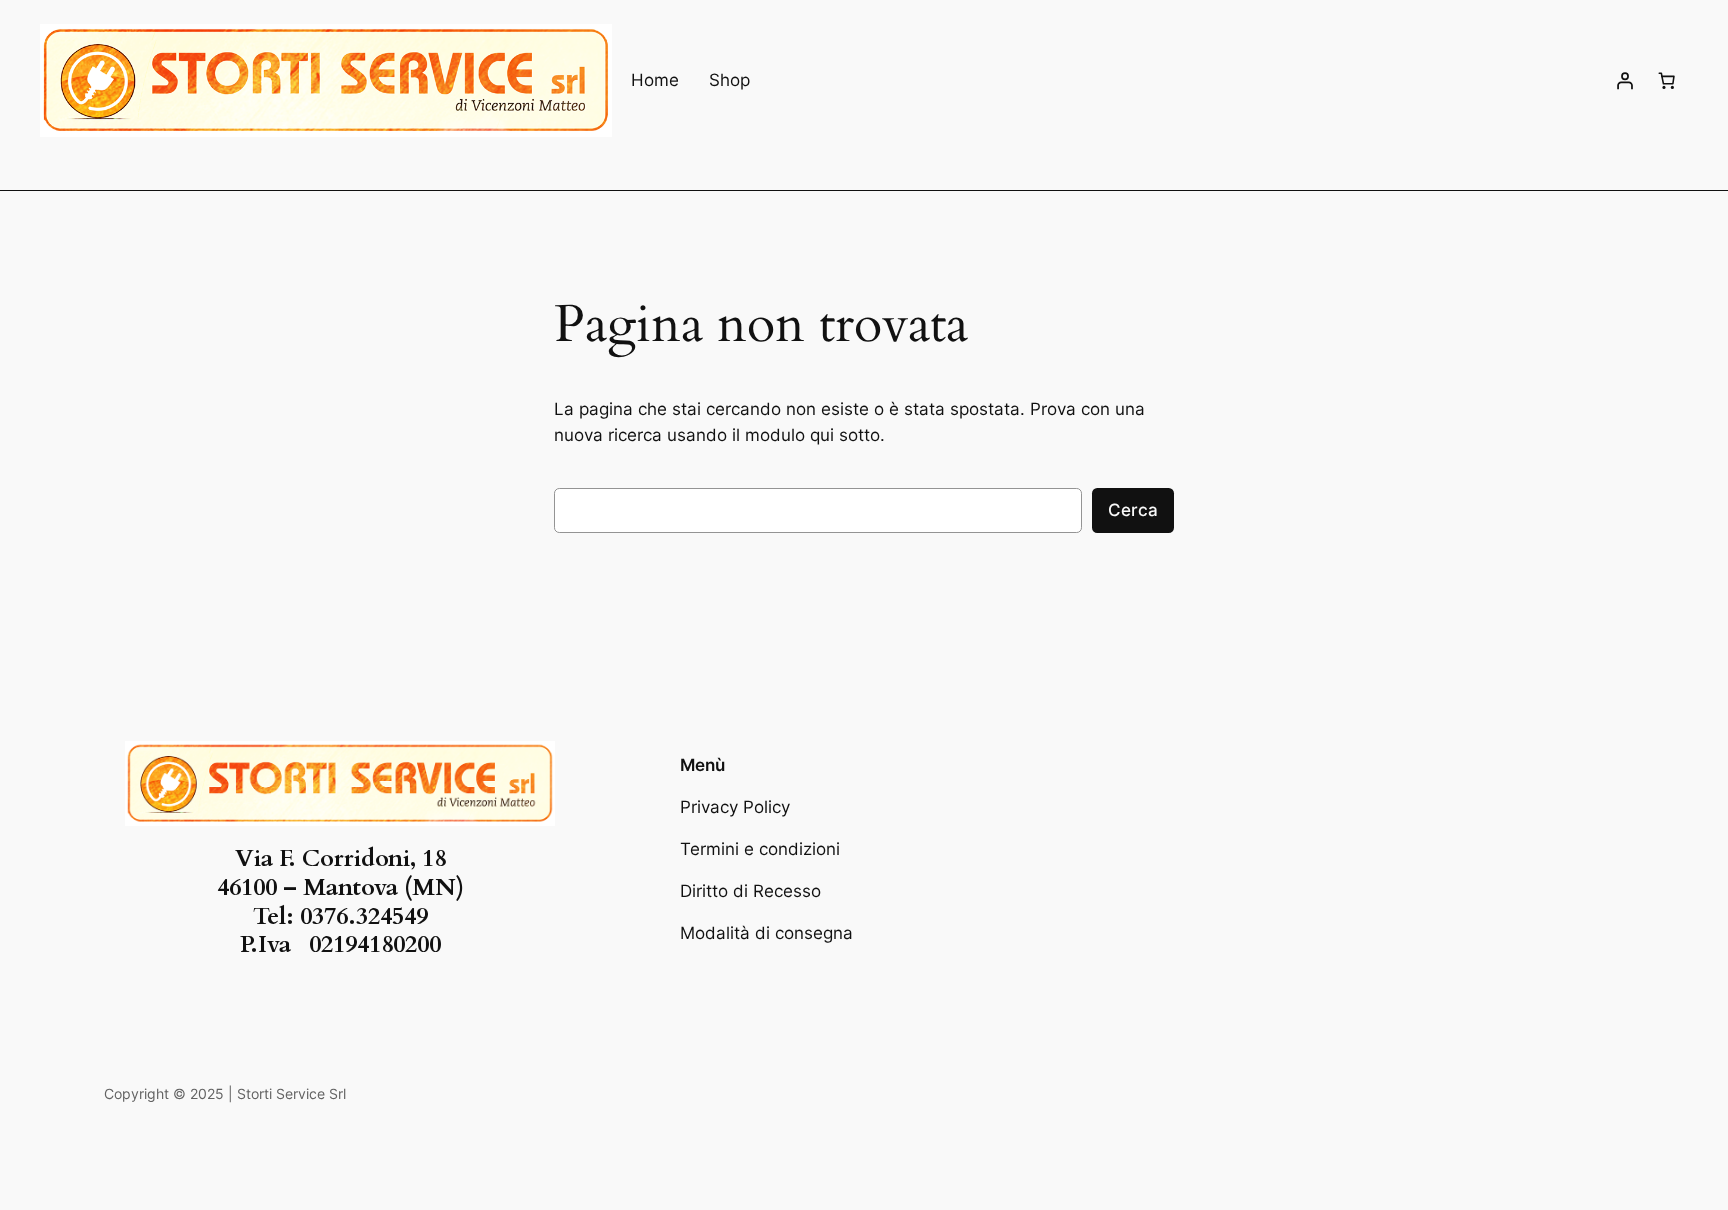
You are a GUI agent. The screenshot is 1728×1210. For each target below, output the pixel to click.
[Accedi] (1625, 81)
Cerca (1133, 510)
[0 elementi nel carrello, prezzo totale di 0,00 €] (1667, 81)
